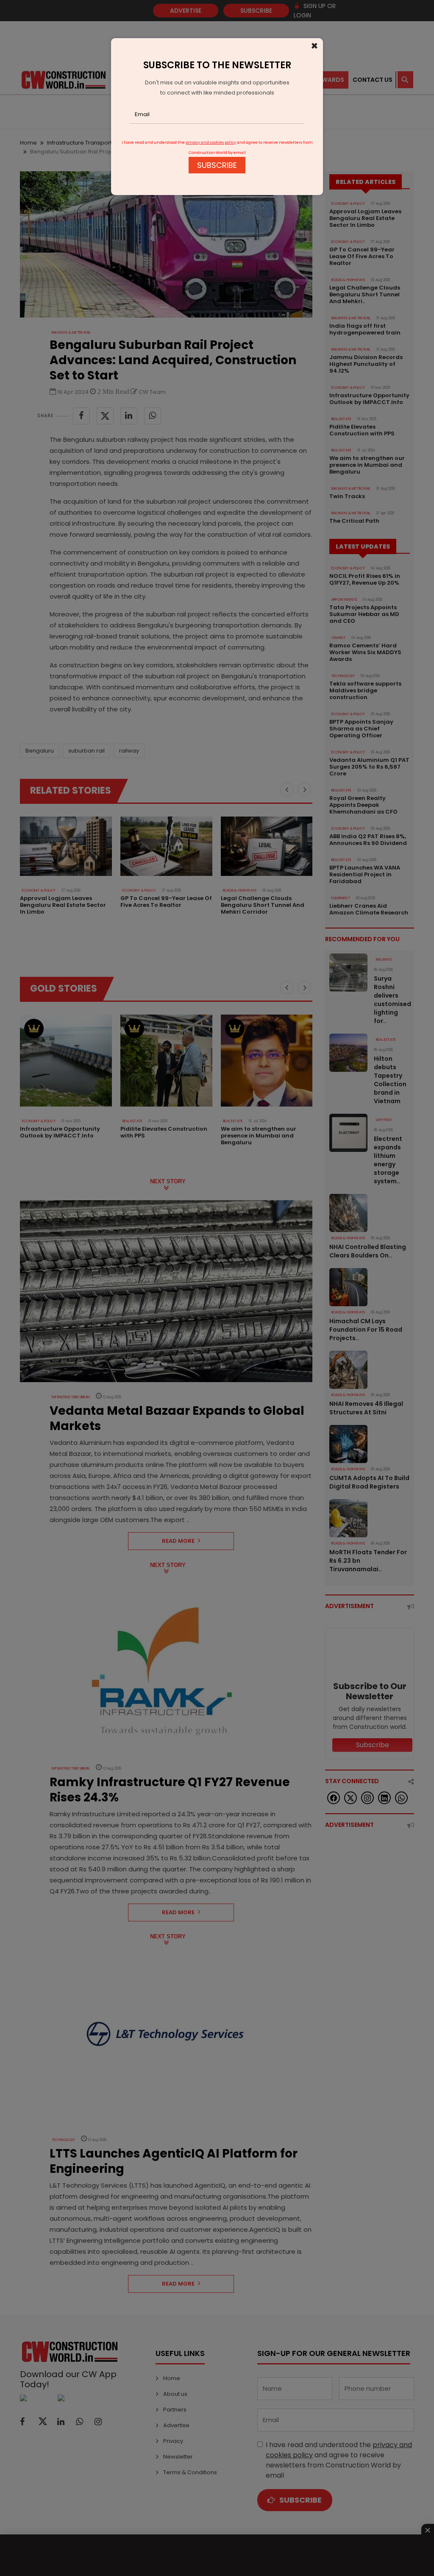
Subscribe (217, 165)
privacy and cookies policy (211, 142)
